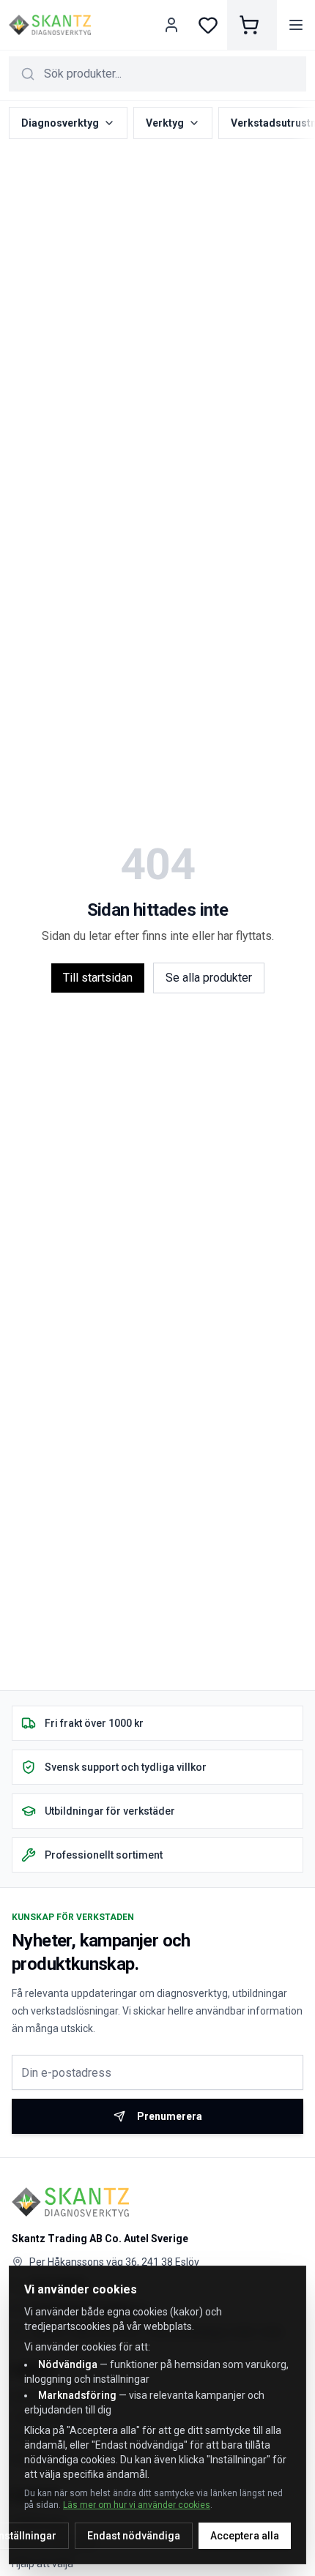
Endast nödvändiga (134, 2536)
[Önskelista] (208, 25)
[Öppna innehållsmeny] (296, 25)
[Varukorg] (252, 25)
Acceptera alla (245, 2536)
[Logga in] (173, 25)
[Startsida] (50, 25)
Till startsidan (98, 978)
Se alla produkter (209, 978)
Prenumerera (170, 2116)
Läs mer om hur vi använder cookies (137, 2505)
